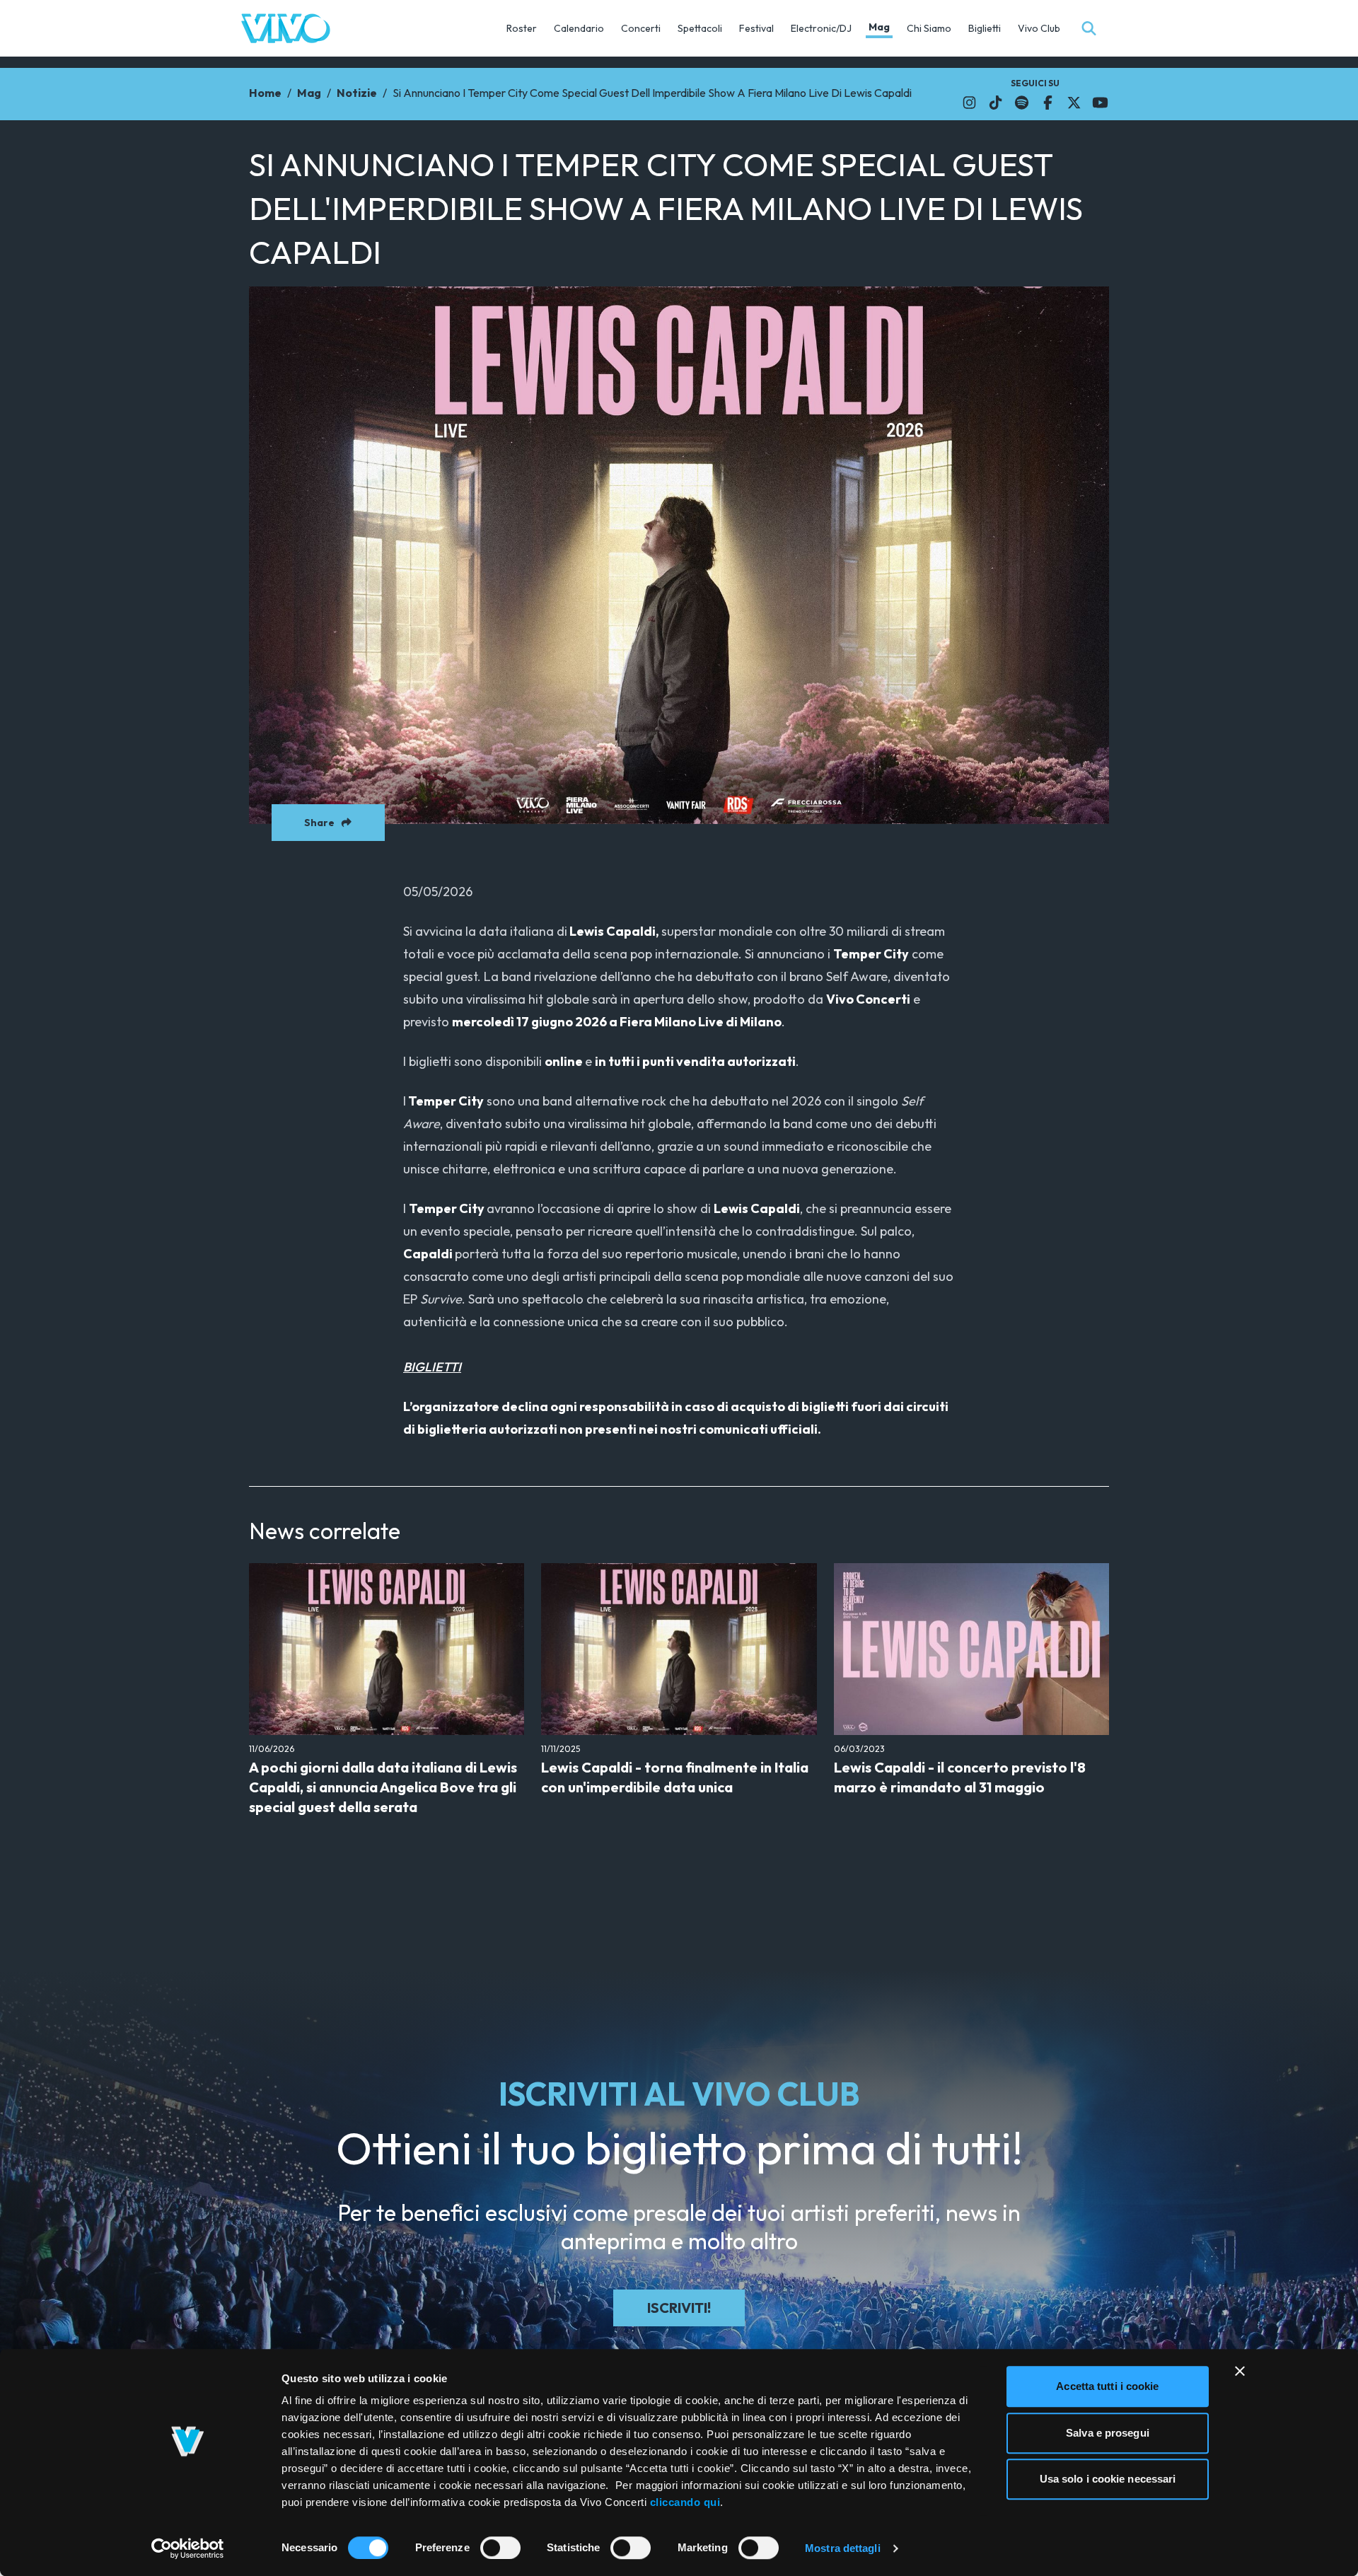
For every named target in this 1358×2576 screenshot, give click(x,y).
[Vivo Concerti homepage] (286, 28)
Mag (879, 27)
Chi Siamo (929, 28)
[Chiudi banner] (1240, 2371)
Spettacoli (700, 28)
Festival (756, 28)
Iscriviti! (679, 2308)
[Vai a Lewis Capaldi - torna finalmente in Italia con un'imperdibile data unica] (679, 1649)
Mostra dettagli (843, 2548)
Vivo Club (1039, 28)
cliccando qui (685, 2502)
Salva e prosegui (1108, 2433)
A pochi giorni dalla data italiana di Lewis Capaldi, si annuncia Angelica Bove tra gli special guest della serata (383, 1787)
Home (265, 93)
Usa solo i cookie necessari (1108, 2479)
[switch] (500, 2548)
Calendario (579, 28)
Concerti (641, 28)
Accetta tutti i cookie (1107, 2386)
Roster (522, 28)
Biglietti (985, 28)
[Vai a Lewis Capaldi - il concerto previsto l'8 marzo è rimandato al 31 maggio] (971, 1649)
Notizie (357, 93)
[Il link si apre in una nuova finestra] (969, 103)
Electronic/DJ (821, 28)
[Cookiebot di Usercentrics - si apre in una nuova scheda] (188, 2548)
